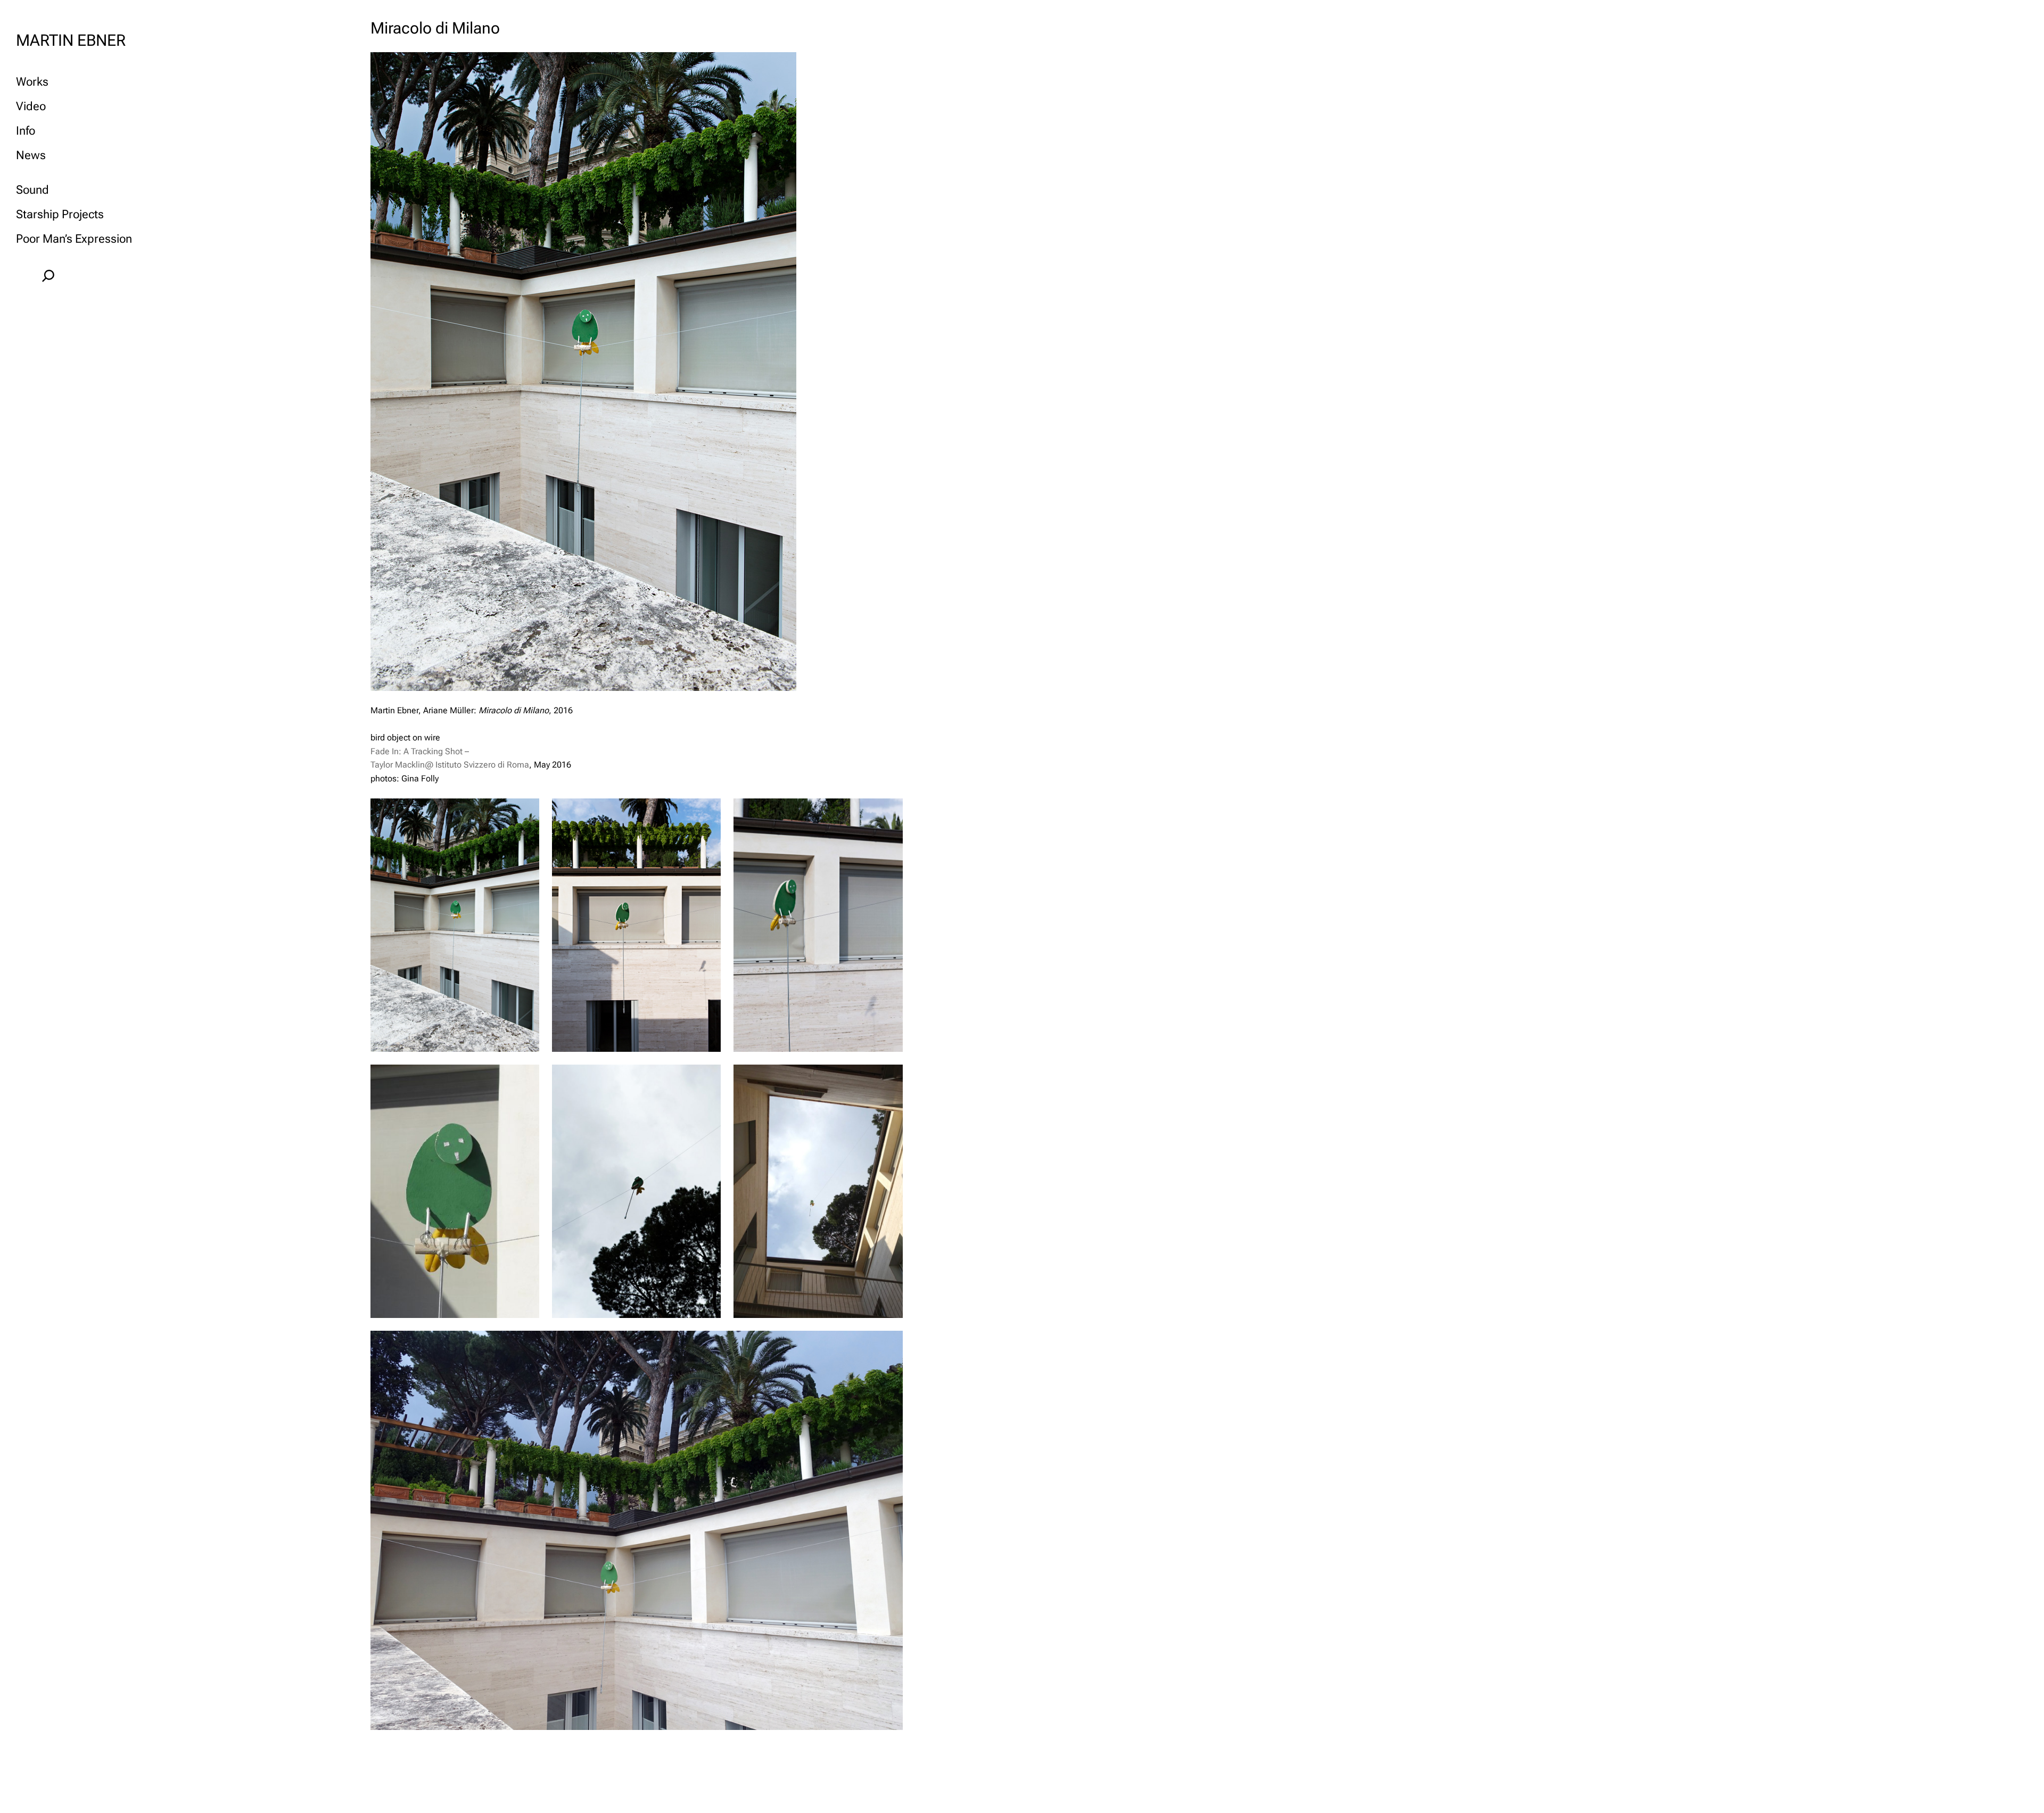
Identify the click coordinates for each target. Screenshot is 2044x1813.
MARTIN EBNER (71, 40)
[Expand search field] (48, 276)
